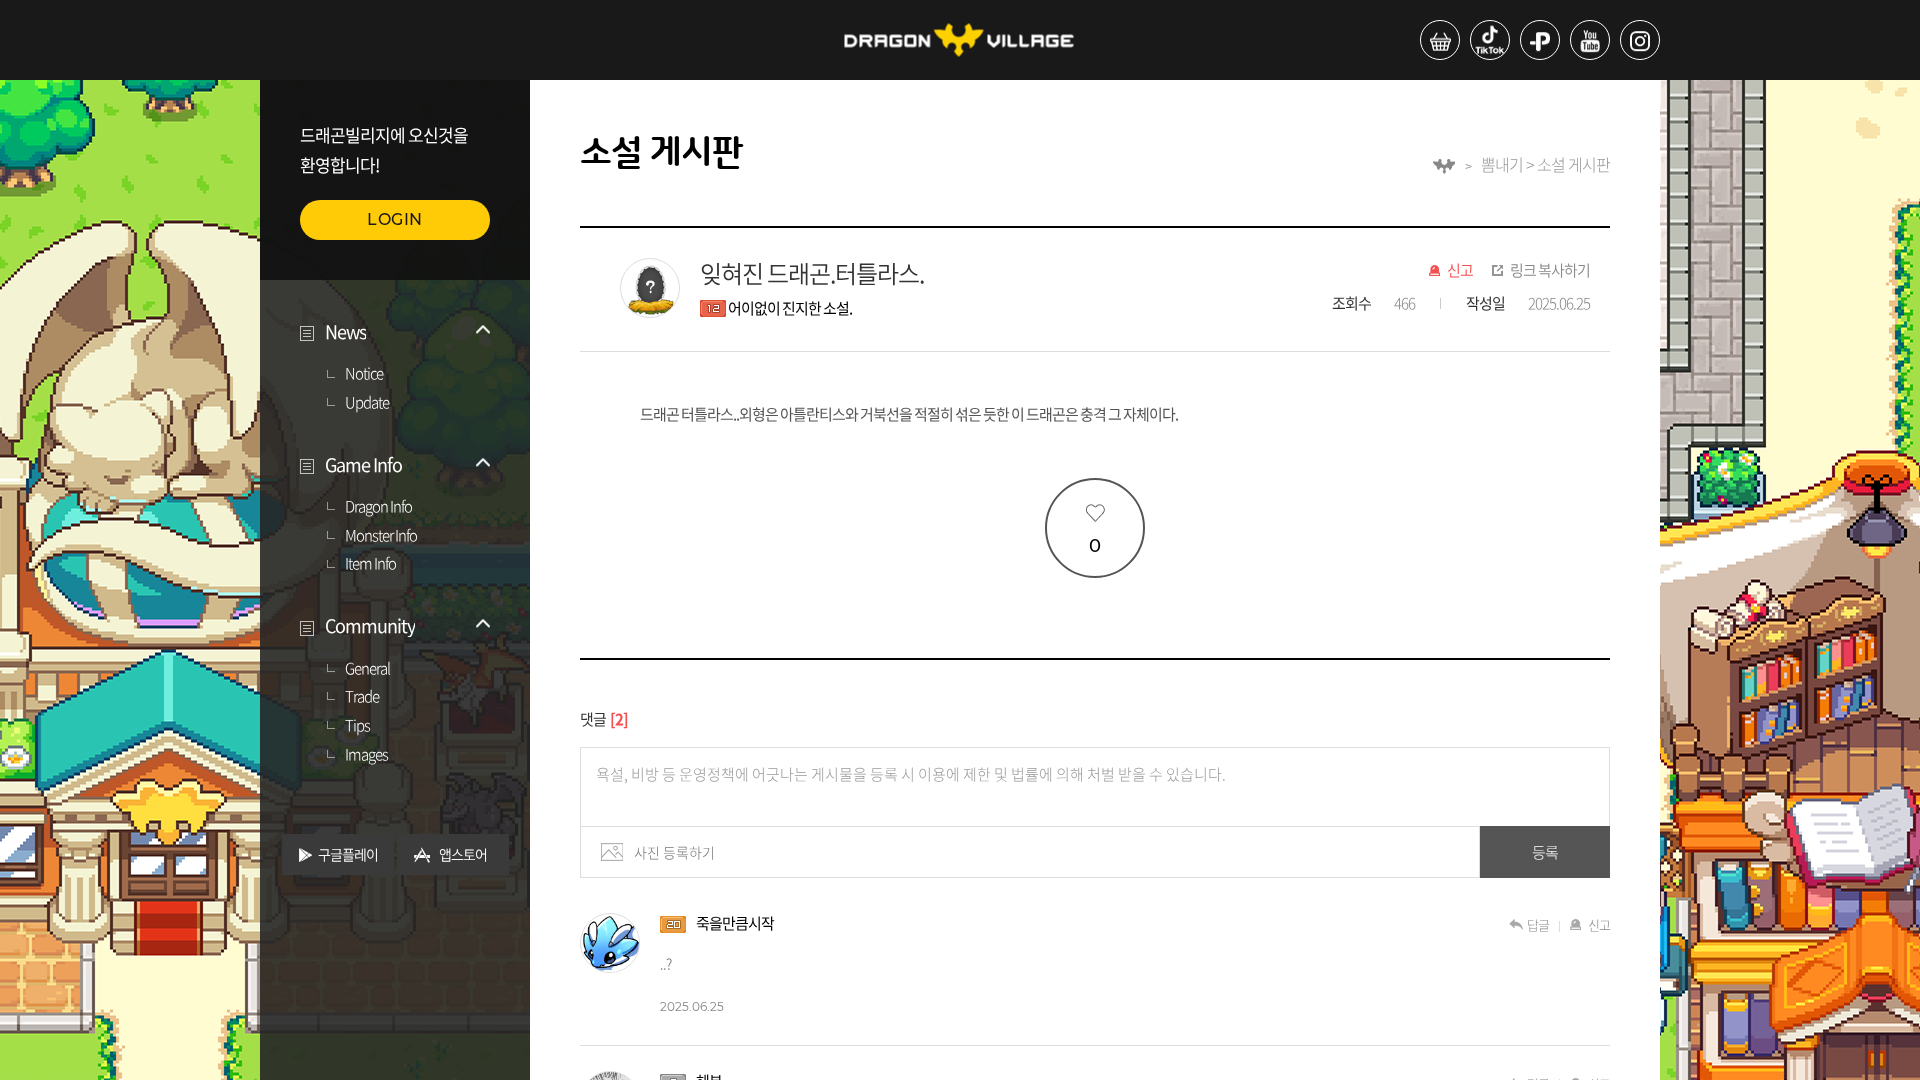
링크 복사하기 (1550, 271)
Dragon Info (378, 507)
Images (366, 755)
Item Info (370, 564)
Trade (362, 697)
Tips (357, 726)
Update (367, 403)
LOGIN (395, 219)
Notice (364, 374)
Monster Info (381, 536)
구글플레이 (348, 854)
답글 (1538, 924)
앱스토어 (463, 854)
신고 (1460, 271)
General (367, 669)
